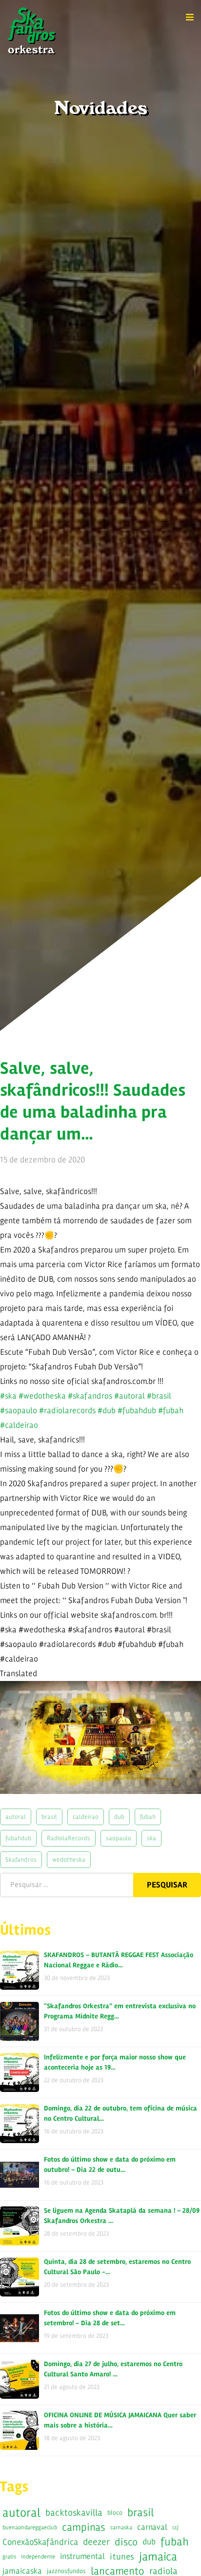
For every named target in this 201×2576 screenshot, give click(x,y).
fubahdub (18, 1838)
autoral (16, 1817)
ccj (175, 2527)
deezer (96, 2542)
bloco (115, 2512)
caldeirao (86, 1817)
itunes (122, 2557)
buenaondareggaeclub (30, 2527)
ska (151, 1838)
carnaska (121, 2527)
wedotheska (69, 1859)
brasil (49, 1817)
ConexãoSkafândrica (40, 2542)
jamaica (158, 2557)
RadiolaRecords (69, 1838)
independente (38, 2557)
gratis (9, 2557)
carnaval (152, 2527)
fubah (148, 1817)
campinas (84, 2527)
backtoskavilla (74, 2513)
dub (119, 1817)
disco (126, 2542)
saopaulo (119, 1838)
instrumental (82, 2556)
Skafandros (21, 1859)
